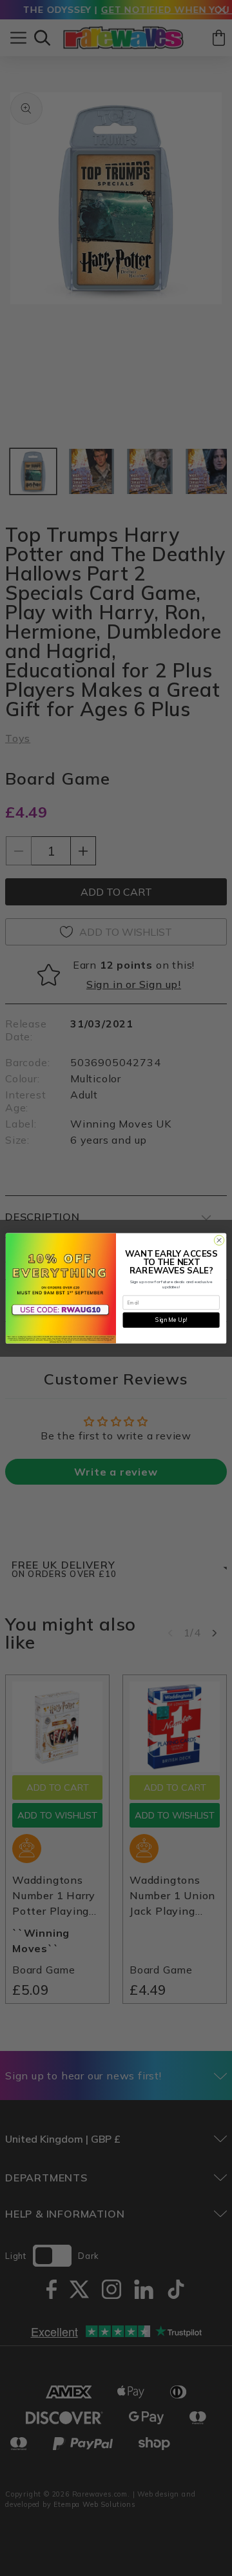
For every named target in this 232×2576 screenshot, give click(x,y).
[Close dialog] (219, 1240)
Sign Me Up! (171, 1320)
